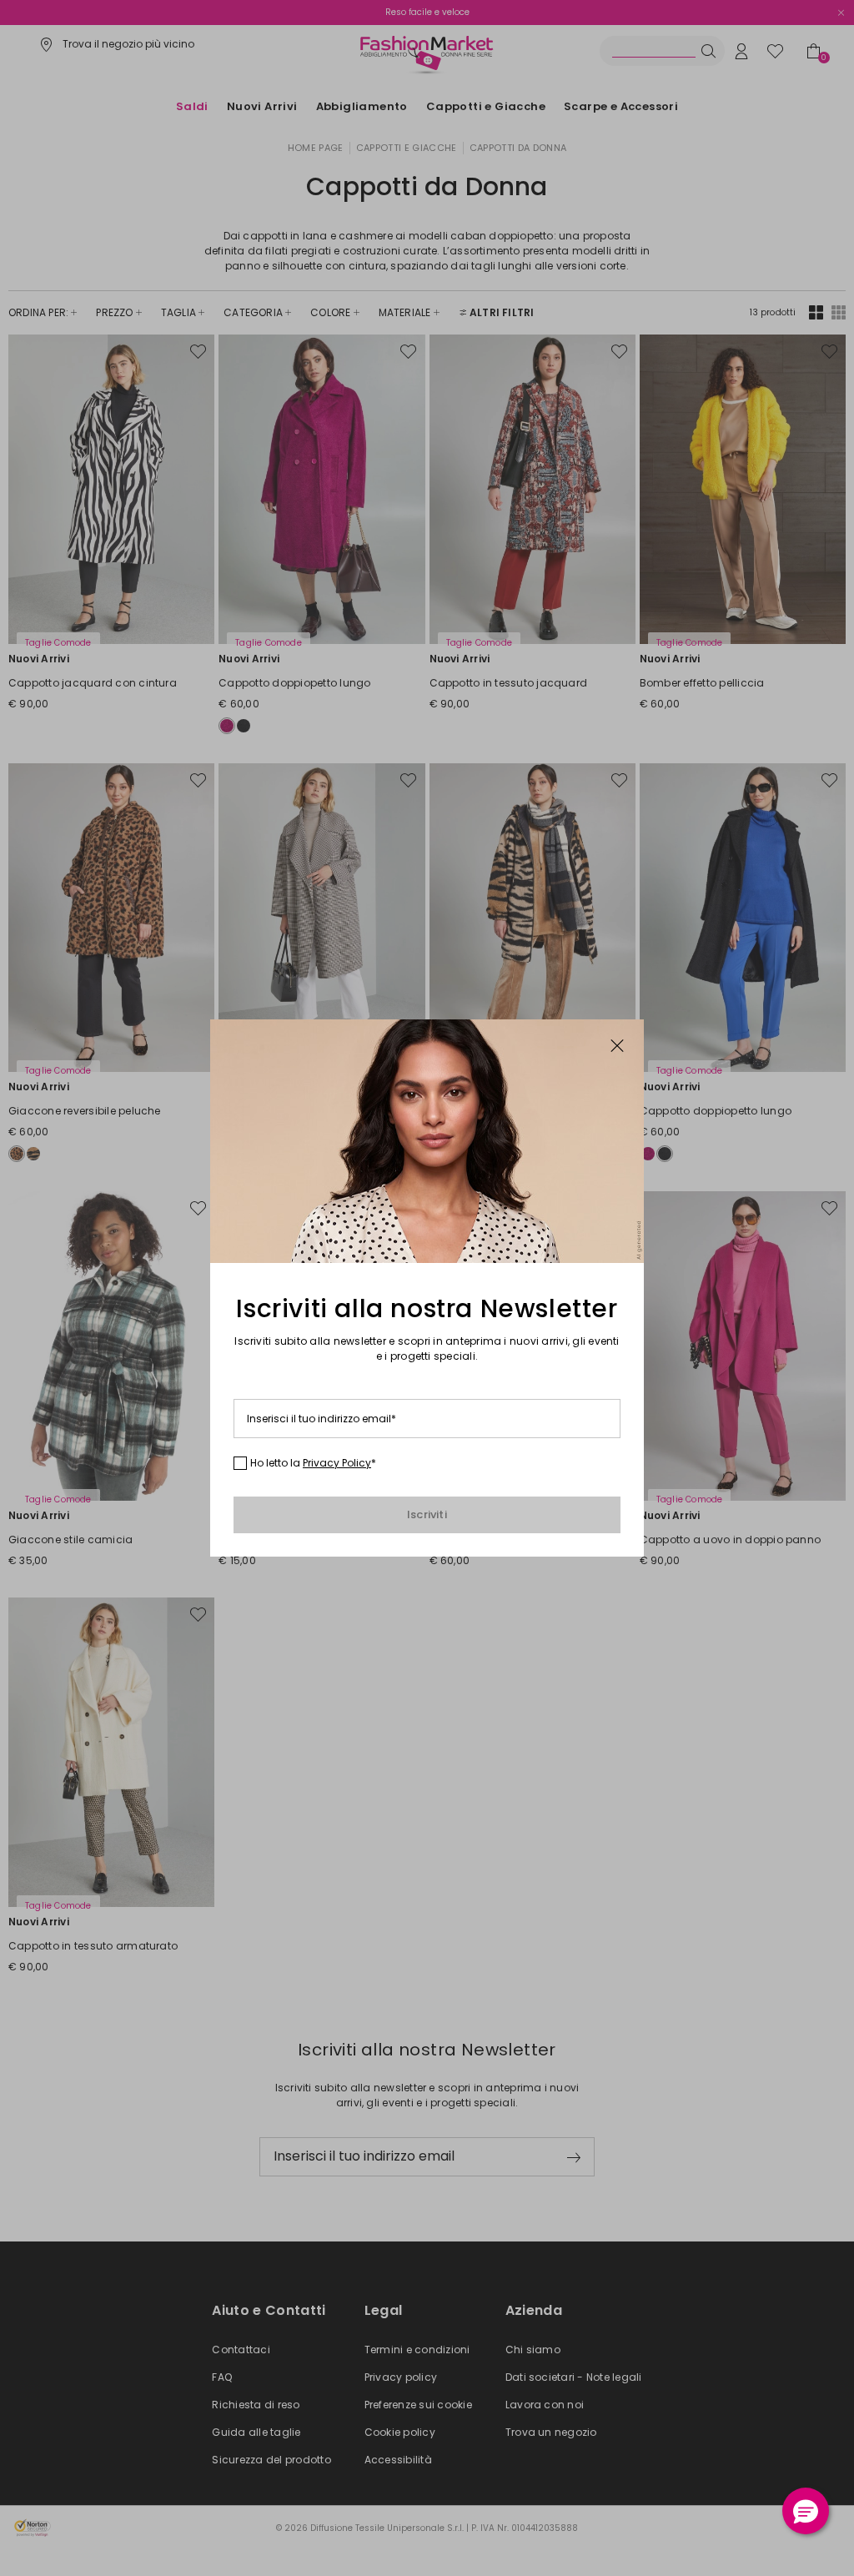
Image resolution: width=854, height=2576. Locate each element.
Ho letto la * (313, 1463)
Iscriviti (427, 1514)
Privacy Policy (337, 1463)
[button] (806, 2511)
